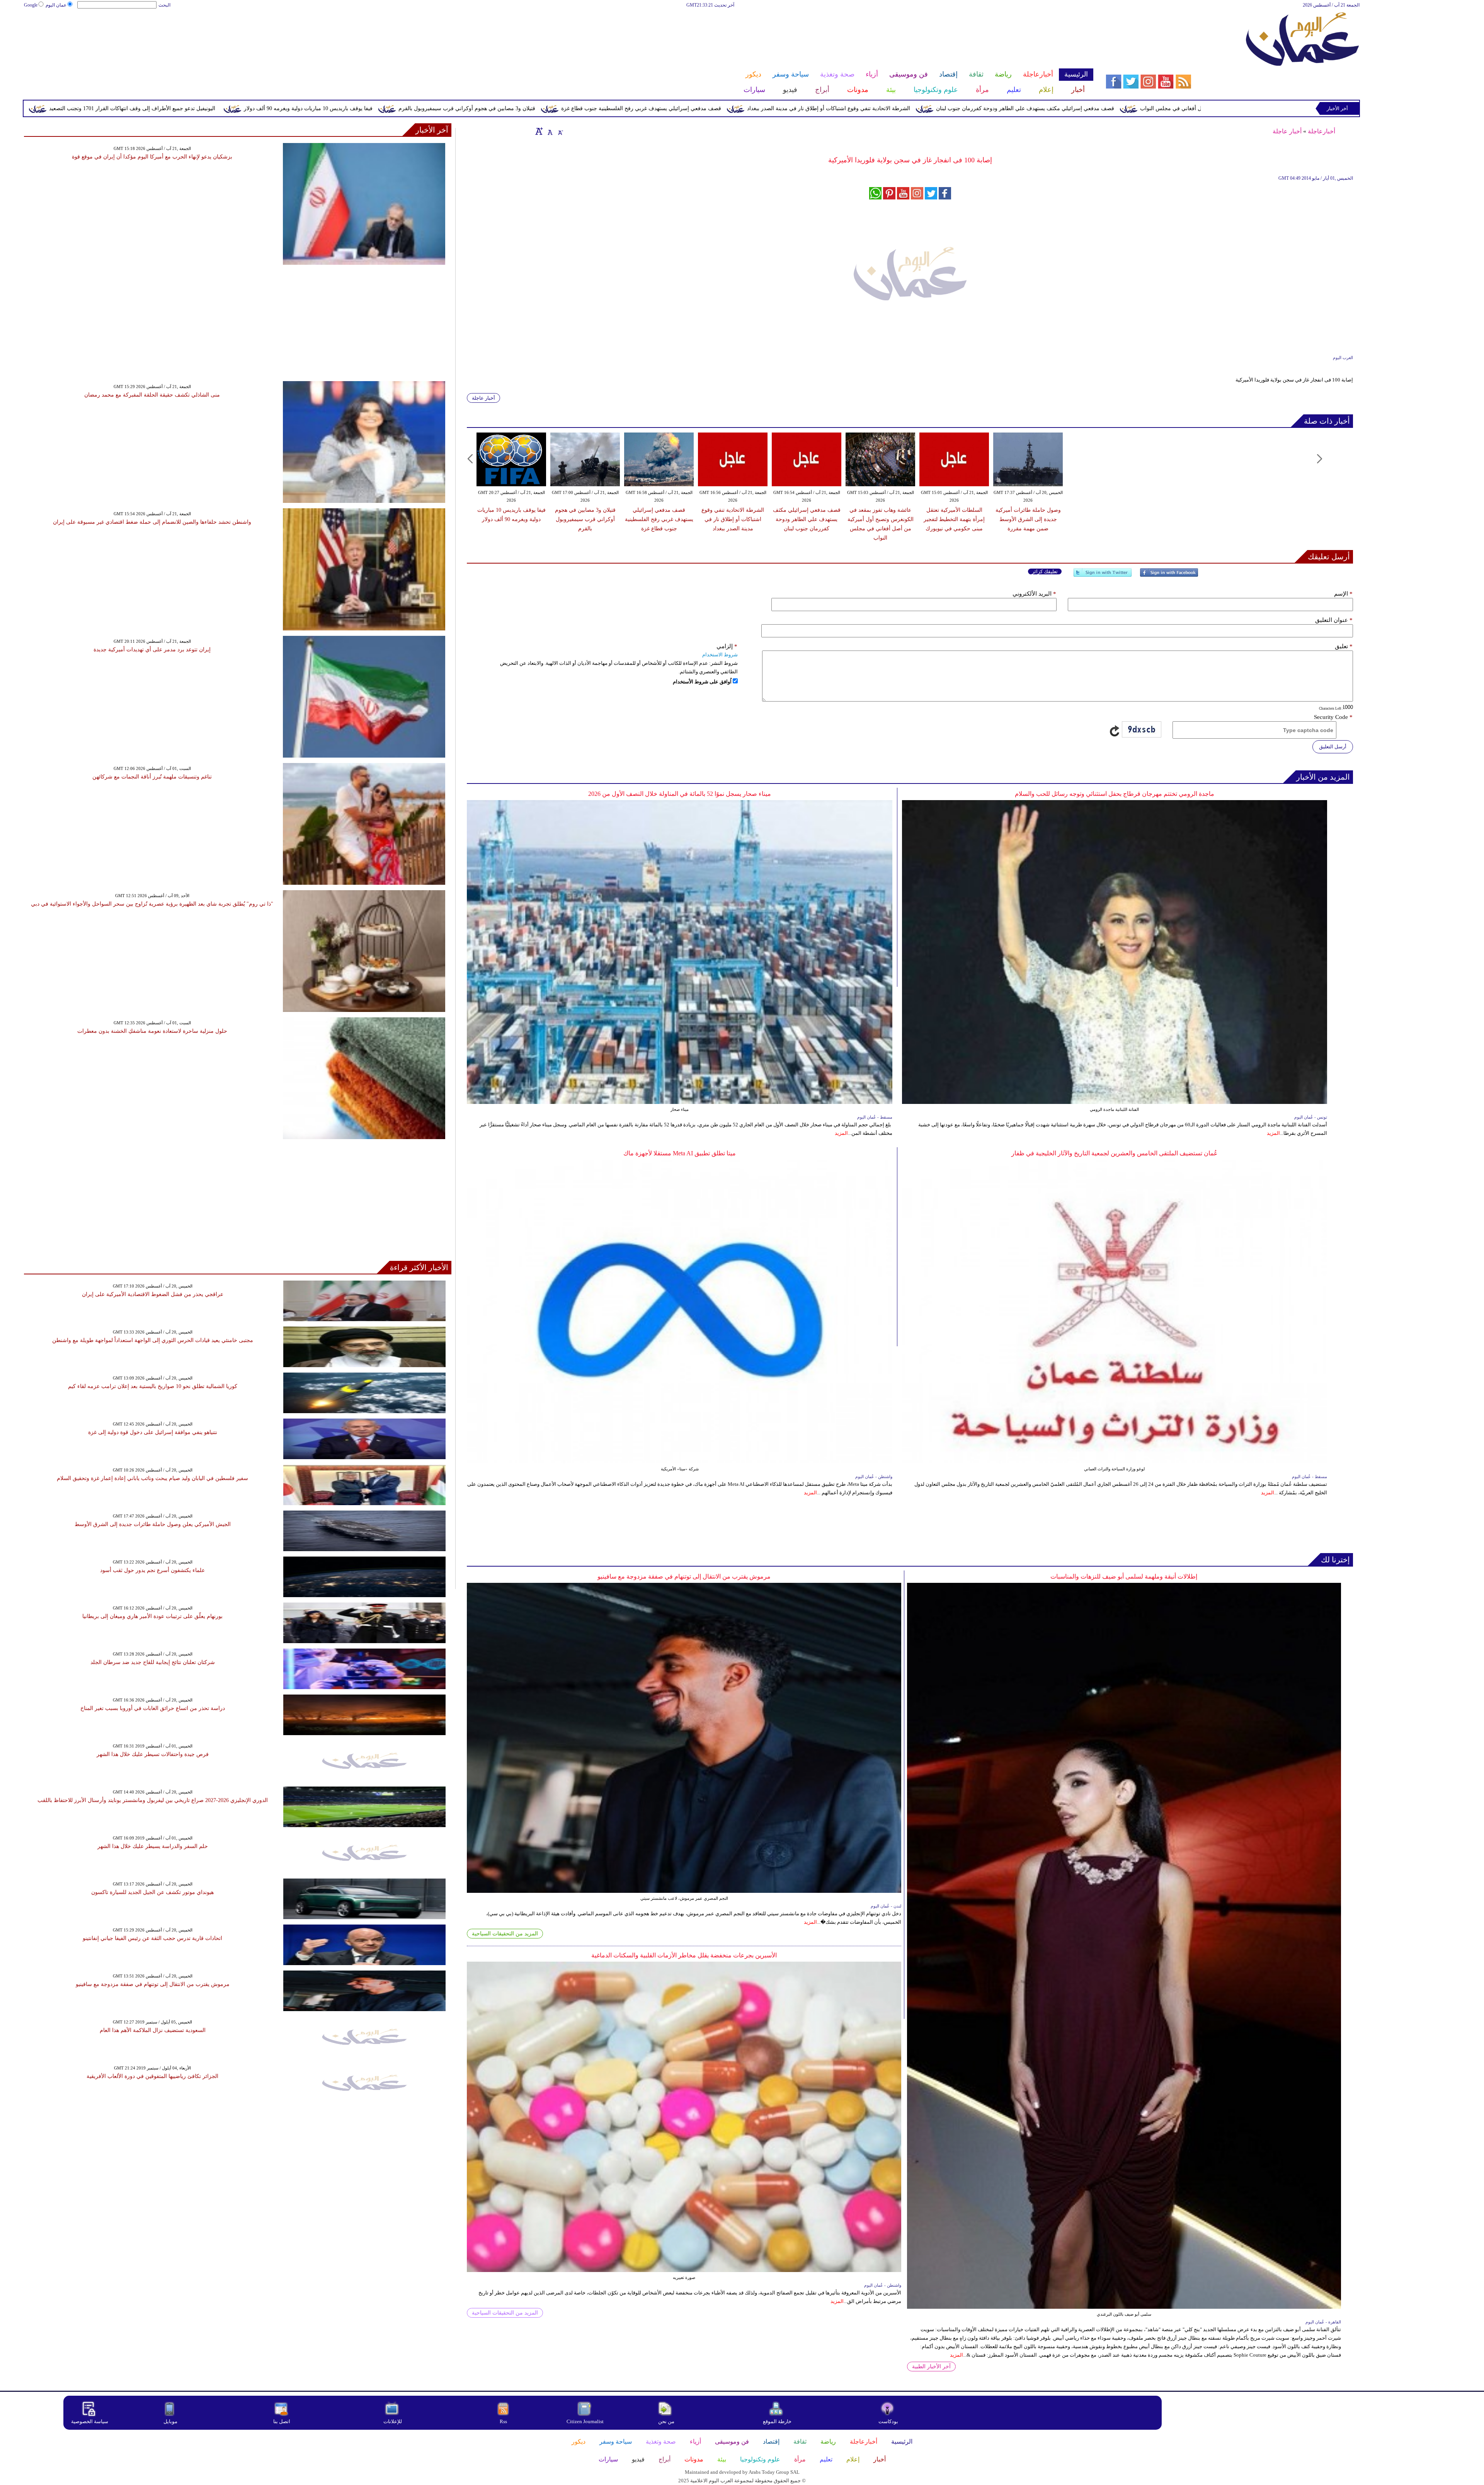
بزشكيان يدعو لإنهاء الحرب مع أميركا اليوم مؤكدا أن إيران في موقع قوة (152, 157)
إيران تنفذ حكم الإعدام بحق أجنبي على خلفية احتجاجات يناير (293, 108)
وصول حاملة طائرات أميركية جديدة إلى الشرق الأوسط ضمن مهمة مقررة (116, 108)
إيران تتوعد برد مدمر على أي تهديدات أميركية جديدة (152, 650)
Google (31, 5)
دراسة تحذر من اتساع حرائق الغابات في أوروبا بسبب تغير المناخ (153, 1708)
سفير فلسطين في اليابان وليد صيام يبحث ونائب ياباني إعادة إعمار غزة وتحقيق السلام (152, 1478)
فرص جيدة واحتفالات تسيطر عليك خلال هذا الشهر (153, 1754)
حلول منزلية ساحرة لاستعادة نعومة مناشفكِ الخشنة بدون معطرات (152, 1031)
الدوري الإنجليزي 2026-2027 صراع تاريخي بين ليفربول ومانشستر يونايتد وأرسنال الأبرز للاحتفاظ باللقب (153, 1800)
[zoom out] (560, 131)
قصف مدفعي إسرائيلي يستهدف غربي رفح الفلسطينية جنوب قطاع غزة (978, 108)
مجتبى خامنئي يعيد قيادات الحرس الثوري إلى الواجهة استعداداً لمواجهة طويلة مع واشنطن (153, 1340)
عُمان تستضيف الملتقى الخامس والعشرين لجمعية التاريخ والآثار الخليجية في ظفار (1115, 1153)
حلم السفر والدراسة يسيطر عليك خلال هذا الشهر (153, 1846)
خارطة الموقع (777, 2421)
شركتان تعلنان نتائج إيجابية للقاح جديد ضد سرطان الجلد (153, 1662)
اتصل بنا (282, 2421)
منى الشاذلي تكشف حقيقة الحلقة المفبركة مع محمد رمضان (152, 395)
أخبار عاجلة (1287, 131)
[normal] (549, 131)
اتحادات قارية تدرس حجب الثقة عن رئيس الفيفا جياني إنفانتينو (152, 1938)
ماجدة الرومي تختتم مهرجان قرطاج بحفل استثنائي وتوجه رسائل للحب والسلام (1115, 794)
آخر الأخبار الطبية (931, 2367)
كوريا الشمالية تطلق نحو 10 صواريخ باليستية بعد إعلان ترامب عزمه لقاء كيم (153, 1386)
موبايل (171, 2421)
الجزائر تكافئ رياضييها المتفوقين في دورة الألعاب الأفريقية (152, 2076)
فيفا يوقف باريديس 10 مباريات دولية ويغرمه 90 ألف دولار (645, 108)
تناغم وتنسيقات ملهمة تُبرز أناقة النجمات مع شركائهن (152, 777)
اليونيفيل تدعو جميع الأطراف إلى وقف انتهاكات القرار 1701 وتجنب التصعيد (469, 108)
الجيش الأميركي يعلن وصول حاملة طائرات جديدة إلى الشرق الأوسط (153, 1524)
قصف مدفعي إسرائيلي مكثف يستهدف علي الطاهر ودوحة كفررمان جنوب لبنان (807, 519)
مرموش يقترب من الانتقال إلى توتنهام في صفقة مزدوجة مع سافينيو (684, 1576)
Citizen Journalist (585, 2421)
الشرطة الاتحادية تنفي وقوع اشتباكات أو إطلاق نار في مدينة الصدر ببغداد (1166, 108)
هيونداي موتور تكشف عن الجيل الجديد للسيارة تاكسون (152, 1892)
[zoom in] (539, 131)
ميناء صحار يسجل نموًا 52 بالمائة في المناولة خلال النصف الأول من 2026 (680, 794)
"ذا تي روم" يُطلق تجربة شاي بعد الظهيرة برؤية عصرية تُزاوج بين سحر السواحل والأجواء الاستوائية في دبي (152, 904)
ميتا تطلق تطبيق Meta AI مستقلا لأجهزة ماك (680, 1153)
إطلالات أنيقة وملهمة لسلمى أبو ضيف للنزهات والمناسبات (1124, 1576)
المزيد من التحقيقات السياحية (505, 1934)
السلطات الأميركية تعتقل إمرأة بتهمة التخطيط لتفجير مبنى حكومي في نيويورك (954, 519)
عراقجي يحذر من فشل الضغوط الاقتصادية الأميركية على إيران (153, 1294)
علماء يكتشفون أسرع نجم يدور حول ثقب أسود (152, 1570)
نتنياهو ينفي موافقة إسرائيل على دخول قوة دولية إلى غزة (153, 1432)
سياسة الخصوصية (90, 2421)
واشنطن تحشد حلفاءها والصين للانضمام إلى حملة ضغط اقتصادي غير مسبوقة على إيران (152, 522)
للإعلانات (393, 2421)
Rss (504, 2421)
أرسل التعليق (1333, 747)
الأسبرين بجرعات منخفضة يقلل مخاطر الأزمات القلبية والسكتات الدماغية (684, 1955)
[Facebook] (1169, 576)
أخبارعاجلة (1321, 131)
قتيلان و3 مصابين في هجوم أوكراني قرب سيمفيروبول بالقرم (804, 108)
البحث (164, 5)
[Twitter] (1103, 576)
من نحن (666, 2421)
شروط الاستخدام (720, 655)
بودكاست (888, 2421)
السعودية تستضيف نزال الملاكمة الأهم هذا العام (153, 2030)
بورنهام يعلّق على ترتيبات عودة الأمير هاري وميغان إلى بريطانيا (152, 1616)
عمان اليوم (56, 5)
